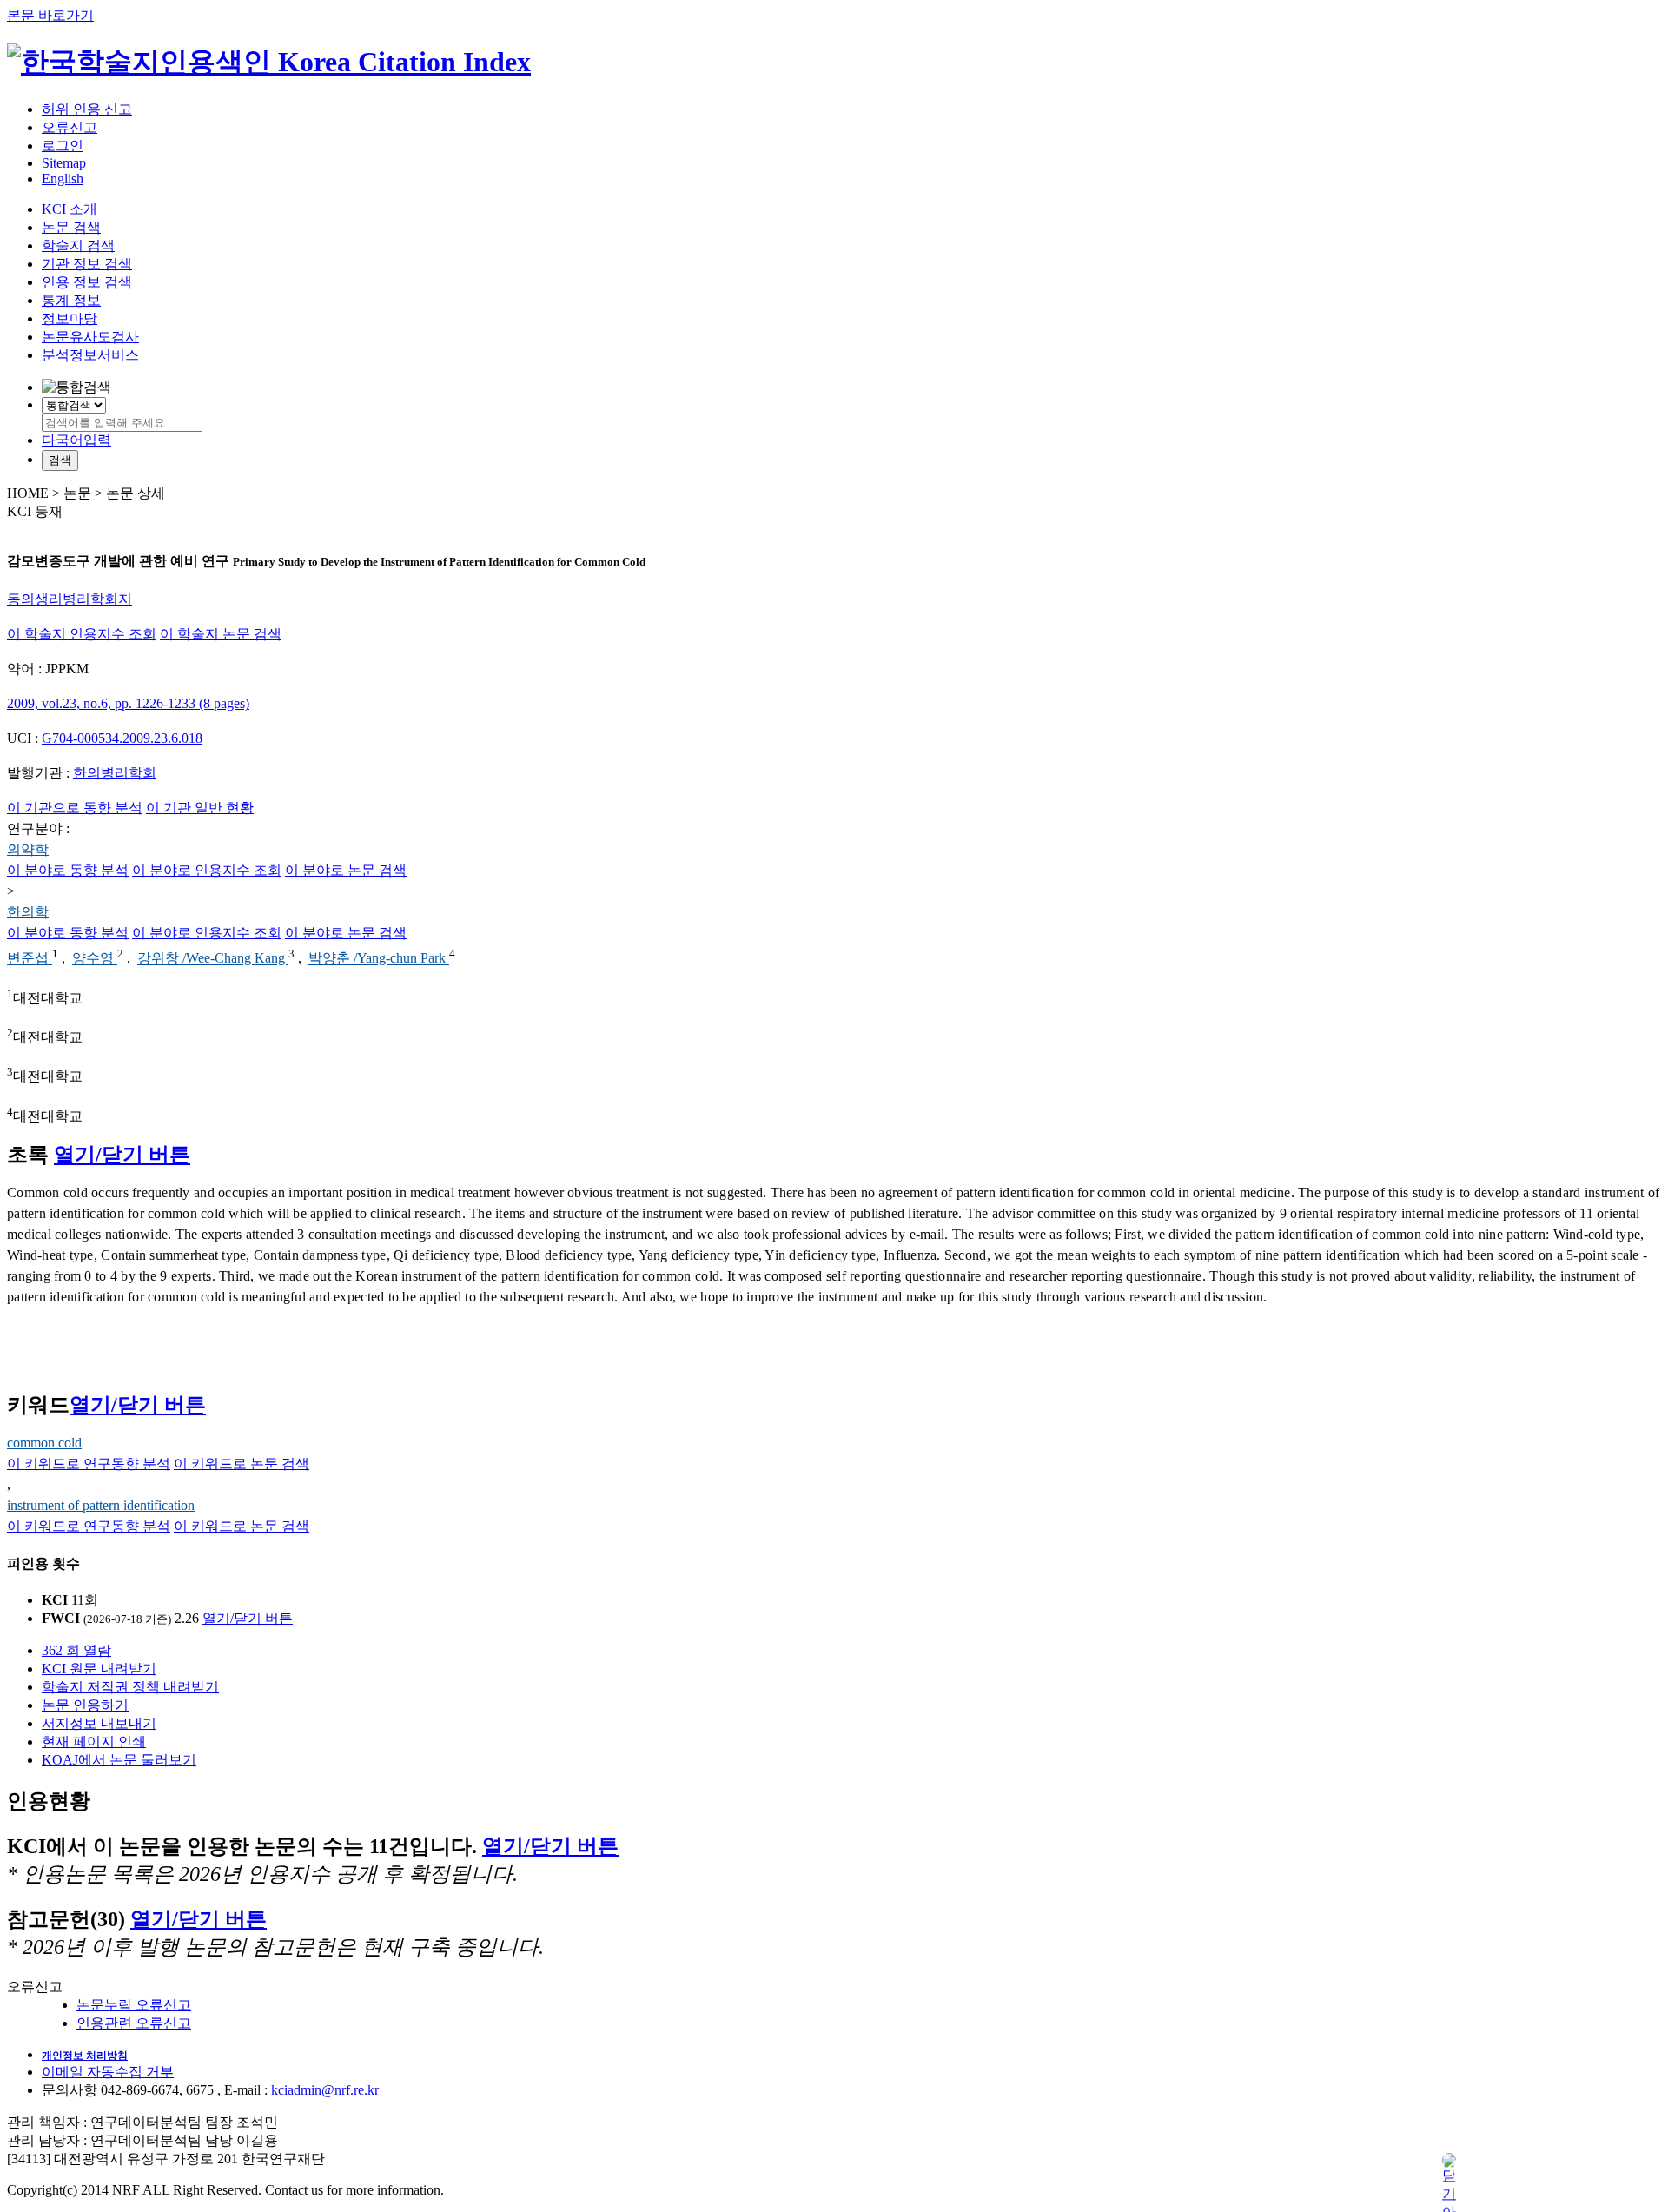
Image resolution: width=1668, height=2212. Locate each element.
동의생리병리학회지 (69, 599)
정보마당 (69, 318)
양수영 (95, 959)
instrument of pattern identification (101, 1505)
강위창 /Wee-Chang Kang (213, 959)
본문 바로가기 (50, 15)
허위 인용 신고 (87, 109)
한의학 (28, 912)
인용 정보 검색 (87, 282)
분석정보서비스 (90, 355)
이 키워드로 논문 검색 (242, 1464)
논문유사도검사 (90, 337)
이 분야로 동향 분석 (68, 870)
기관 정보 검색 (87, 264)
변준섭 (30, 959)
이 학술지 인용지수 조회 (82, 634)
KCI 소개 (69, 209)
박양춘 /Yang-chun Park (379, 959)
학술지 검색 (78, 245)
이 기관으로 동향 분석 (75, 808)
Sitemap (64, 163)
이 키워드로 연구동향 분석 (89, 1464)
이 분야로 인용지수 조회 (207, 870)
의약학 (28, 849)
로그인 (63, 146)
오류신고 (69, 127)
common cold (44, 1443)
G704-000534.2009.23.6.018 (122, 738)
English (63, 179)
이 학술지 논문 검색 (221, 634)
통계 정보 (71, 300)
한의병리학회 (115, 773)
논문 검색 (71, 227)
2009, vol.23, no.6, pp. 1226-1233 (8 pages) (128, 703)
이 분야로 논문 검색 (346, 870)
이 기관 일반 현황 (200, 808)
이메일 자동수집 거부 (108, 2072)
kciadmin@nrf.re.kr (325, 2090)
